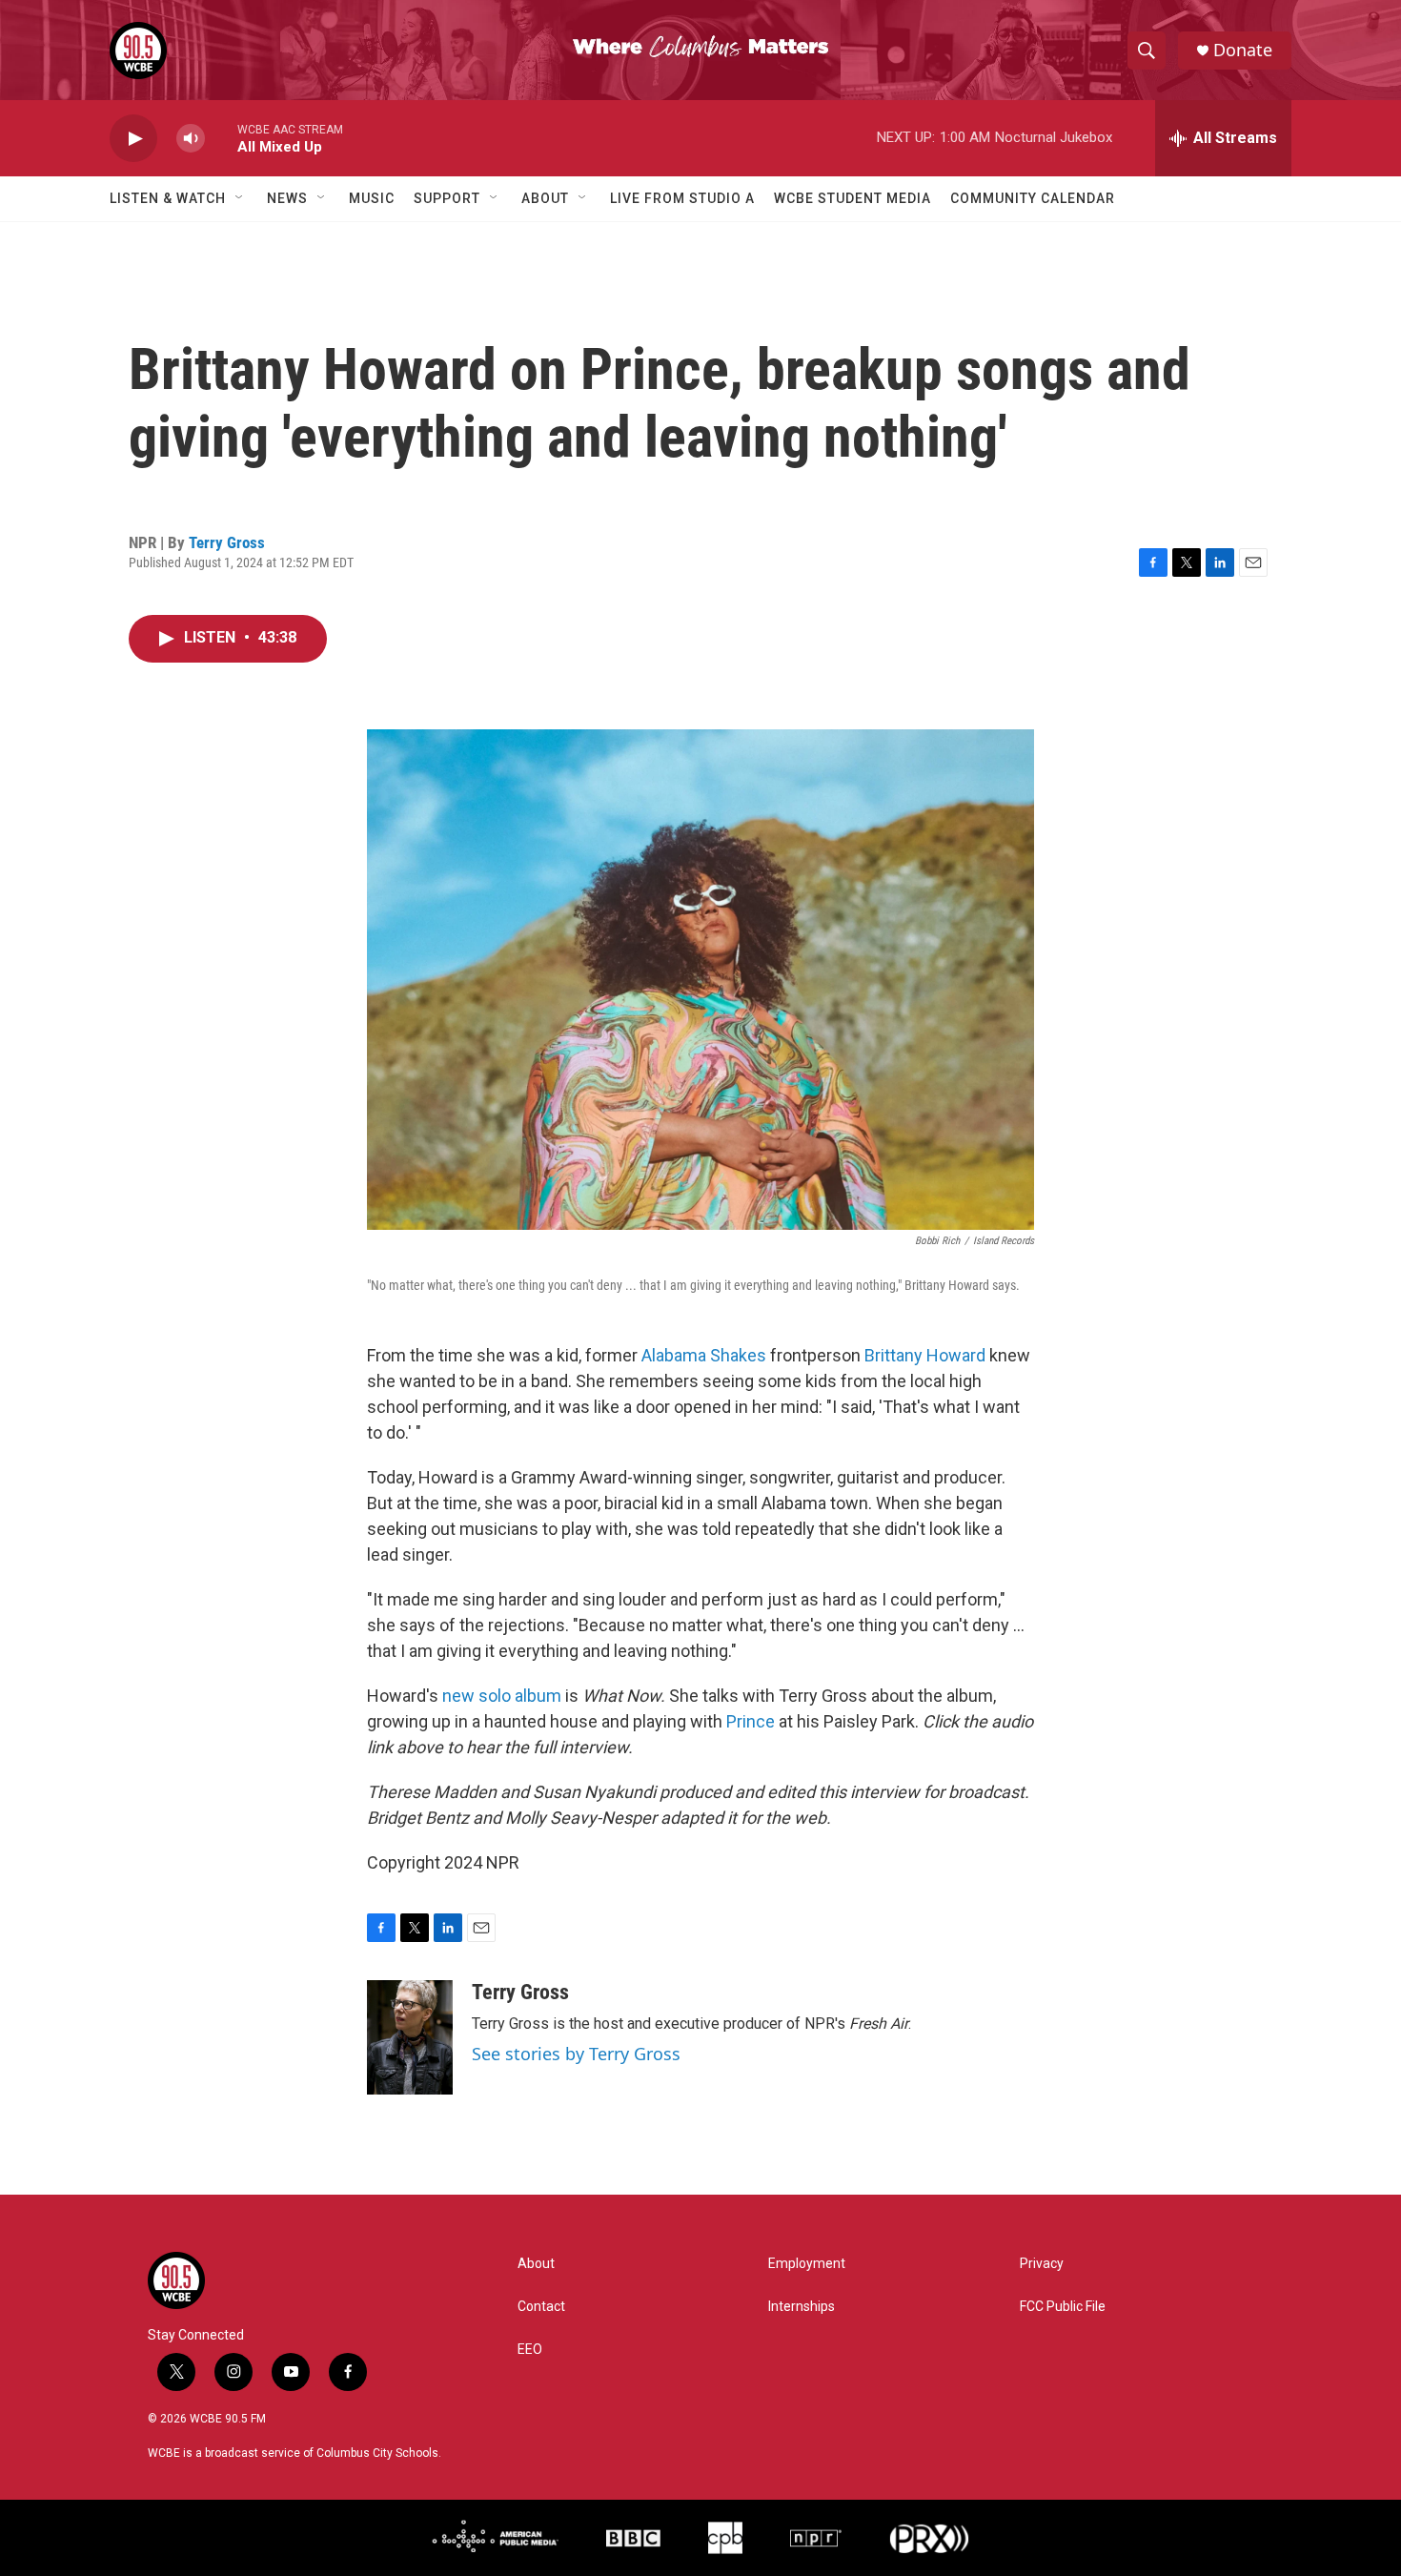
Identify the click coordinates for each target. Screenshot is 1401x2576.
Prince (751, 1721)
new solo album (502, 1696)
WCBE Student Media (853, 198)
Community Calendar (1033, 198)
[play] (133, 139)
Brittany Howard (925, 1355)
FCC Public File (1063, 2307)
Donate (1243, 50)
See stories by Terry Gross (576, 2054)
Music (372, 198)
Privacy (1042, 2264)
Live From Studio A (682, 198)
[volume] (191, 139)
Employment (807, 2264)
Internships (802, 2307)
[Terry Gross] (410, 2037)
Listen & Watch (168, 198)
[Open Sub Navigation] (240, 198)
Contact (541, 2307)
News (287, 198)
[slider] (221, 138)
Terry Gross (227, 542)
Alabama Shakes (704, 1355)
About (545, 198)
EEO (530, 2350)
